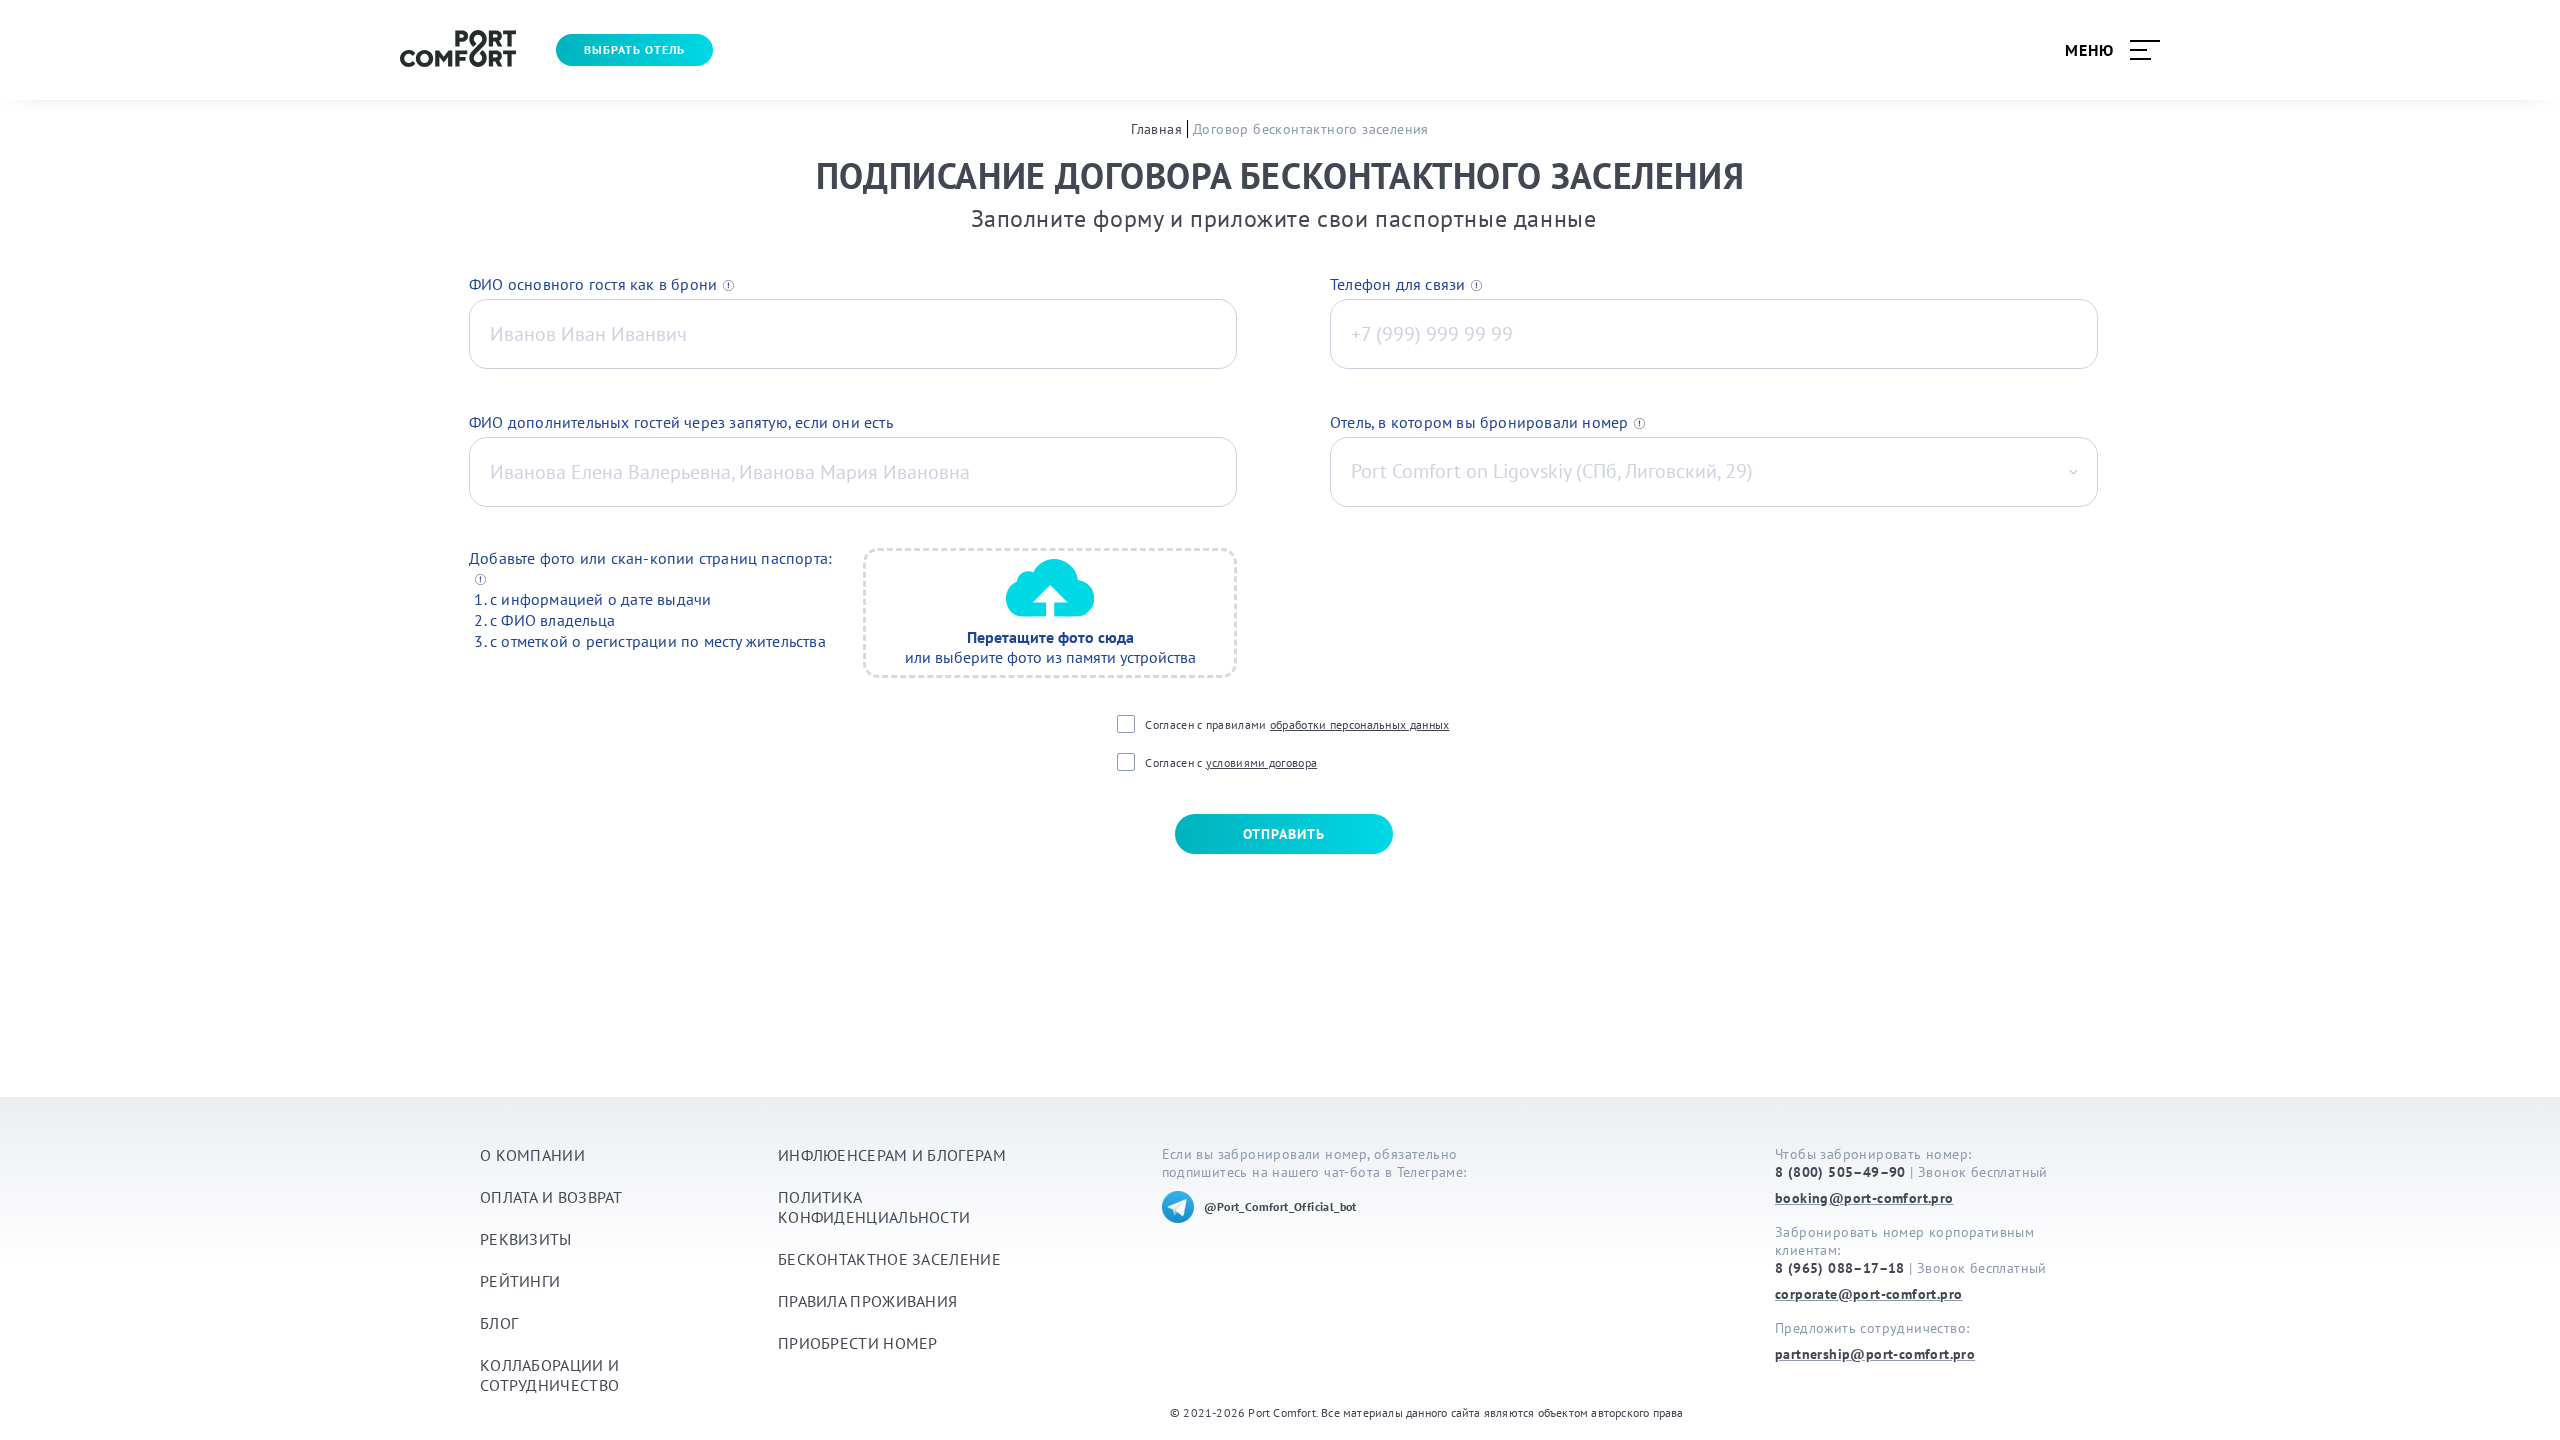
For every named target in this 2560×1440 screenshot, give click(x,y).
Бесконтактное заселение (889, 1259)
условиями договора (1261, 762)
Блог (499, 1323)
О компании (532, 1155)
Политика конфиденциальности (874, 1207)
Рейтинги (520, 1281)
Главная (1156, 129)
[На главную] (458, 50)
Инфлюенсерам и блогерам (892, 1155)
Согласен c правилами (1297, 724)
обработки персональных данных (1360, 724)
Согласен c (1231, 762)
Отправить (1284, 834)
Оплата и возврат (551, 1197)
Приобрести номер (858, 1343)
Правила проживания (867, 1301)
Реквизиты (526, 1239)
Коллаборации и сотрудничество (549, 1375)
